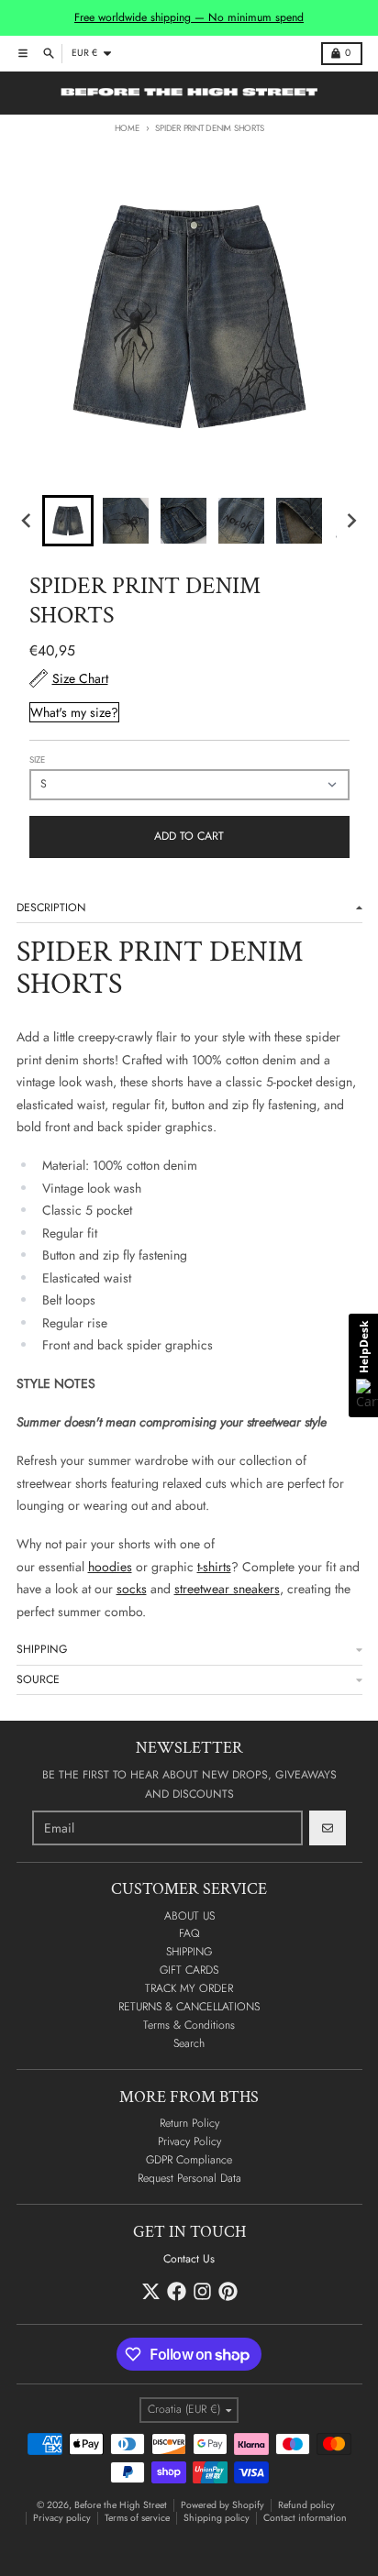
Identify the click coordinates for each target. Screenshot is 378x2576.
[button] (68, 521)
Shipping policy (217, 2518)
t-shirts (214, 1567)
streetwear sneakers (227, 1589)
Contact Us (189, 2259)
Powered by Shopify (222, 2505)
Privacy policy (62, 2518)
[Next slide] (351, 521)
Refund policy (306, 2505)
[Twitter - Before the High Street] (151, 2291)
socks (132, 1589)
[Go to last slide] (28, 521)
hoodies (110, 1567)
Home (127, 128)
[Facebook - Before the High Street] (177, 2291)
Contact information (305, 2518)
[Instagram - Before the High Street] (202, 2291)
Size (37, 760)
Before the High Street (121, 2505)
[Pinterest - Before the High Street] (228, 2291)
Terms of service (137, 2518)
